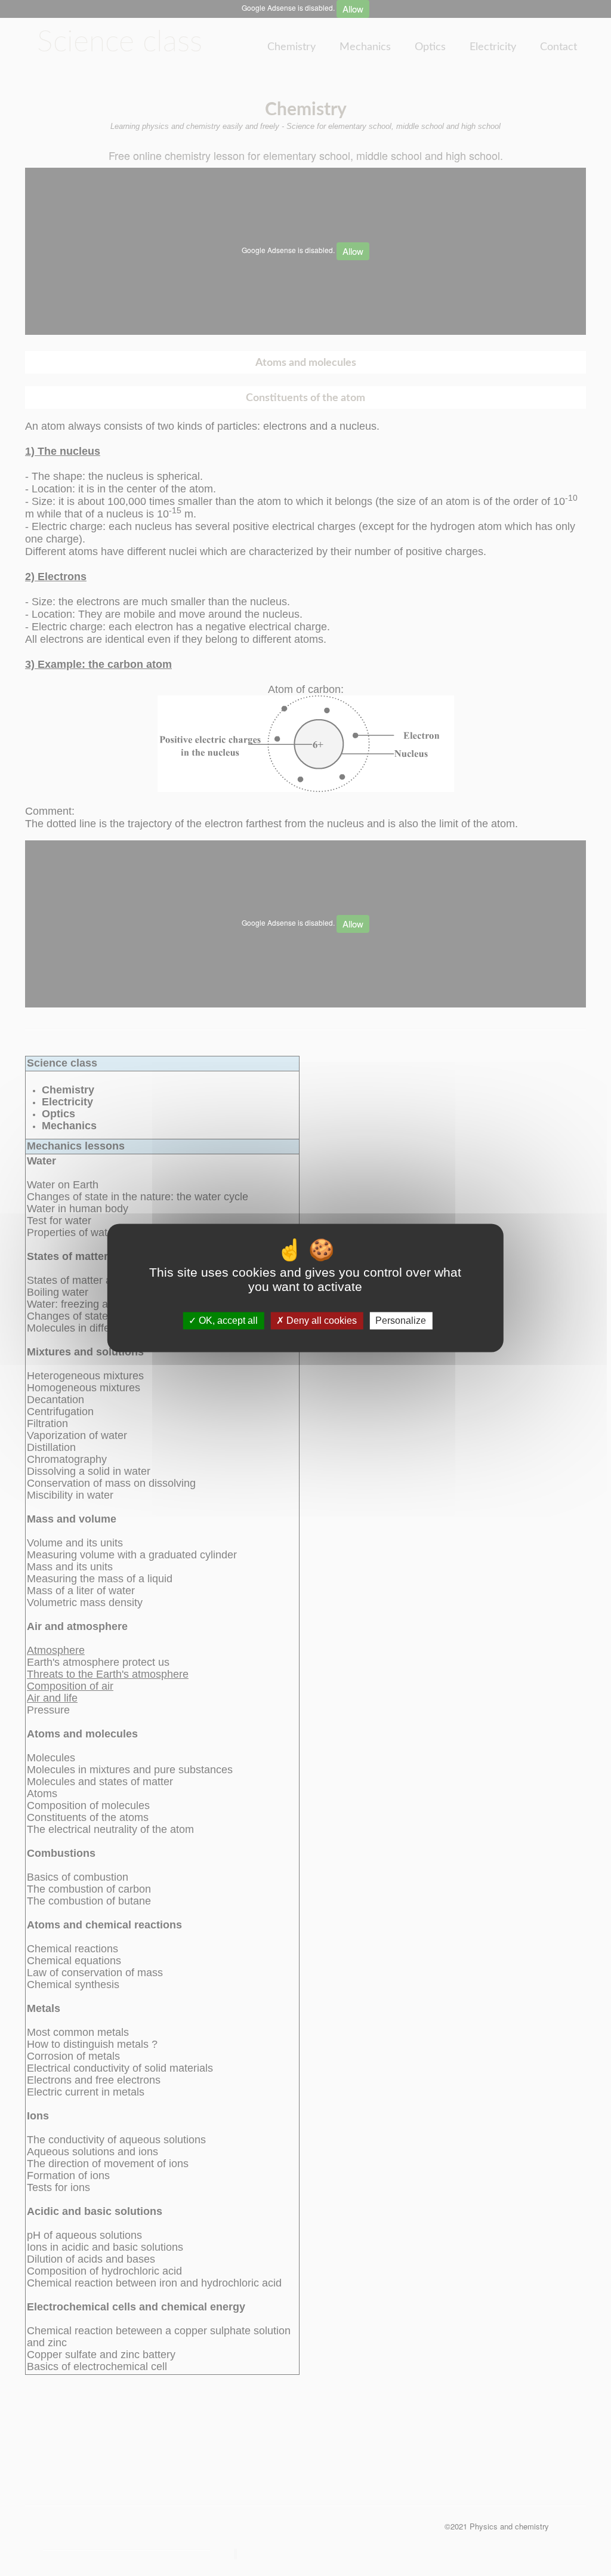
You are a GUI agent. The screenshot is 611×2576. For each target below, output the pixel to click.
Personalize (401, 1321)
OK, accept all (227, 1321)
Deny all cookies (320, 1321)
